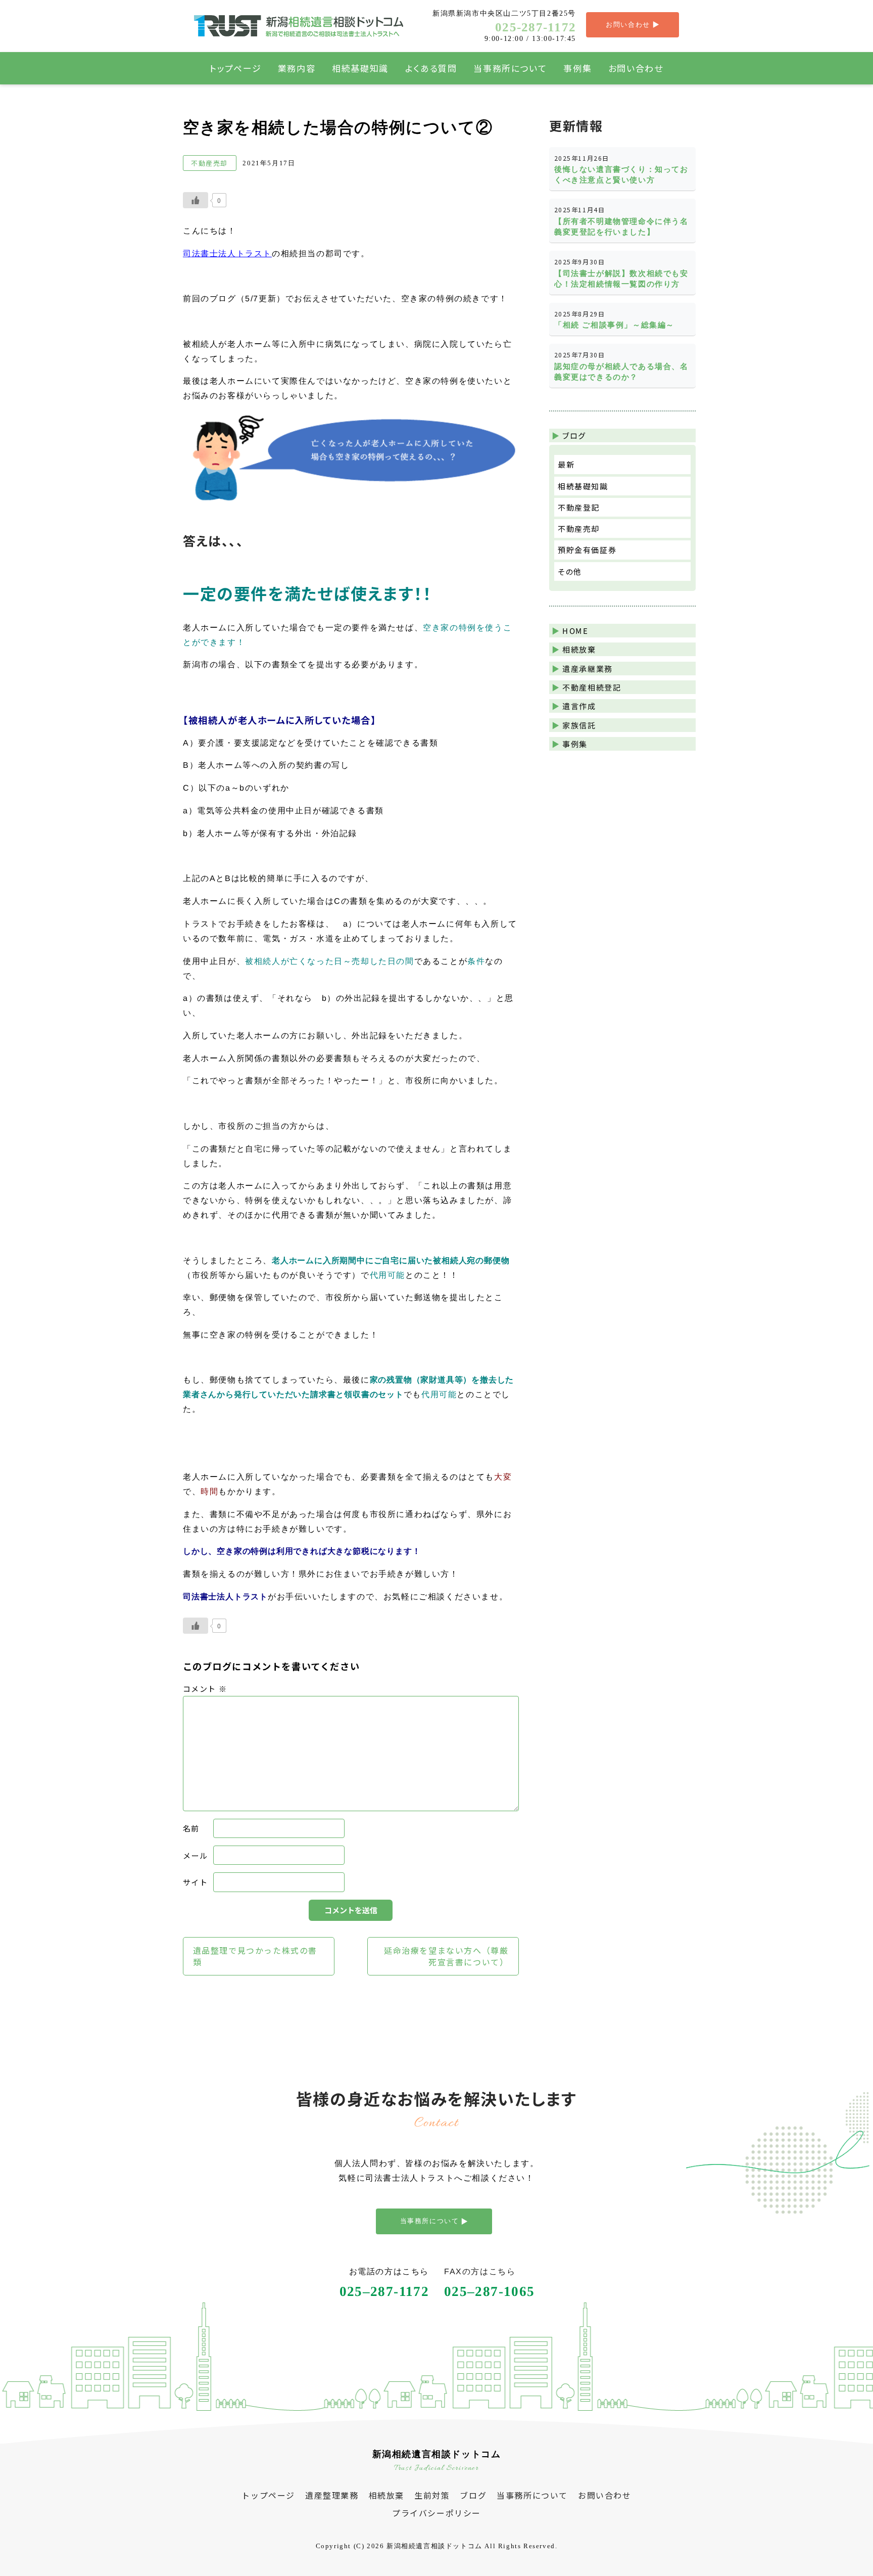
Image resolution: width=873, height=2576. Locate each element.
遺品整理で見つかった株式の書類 (255, 1956)
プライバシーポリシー (437, 2513)
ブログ (473, 2495)
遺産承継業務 (588, 668)
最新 (566, 464)
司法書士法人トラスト (227, 253)
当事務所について (510, 68)
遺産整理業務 (332, 2495)
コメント (205, 1688)
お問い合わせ (636, 68)
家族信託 (579, 725)
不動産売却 (579, 528)
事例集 (577, 68)
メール (196, 1855)
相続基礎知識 (360, 68)
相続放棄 (579, 649)
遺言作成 (579, 706)
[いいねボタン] (196, 200)
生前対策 (432, 2495)
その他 (570, 571)
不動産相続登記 (592, 687)
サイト (196, 1882)
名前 (191, 1828)
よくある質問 (431, 68)
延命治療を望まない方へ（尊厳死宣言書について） (446, 1956)
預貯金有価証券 (587, 550)
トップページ (235, 68)
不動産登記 (579, 507)
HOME (575, 630)
